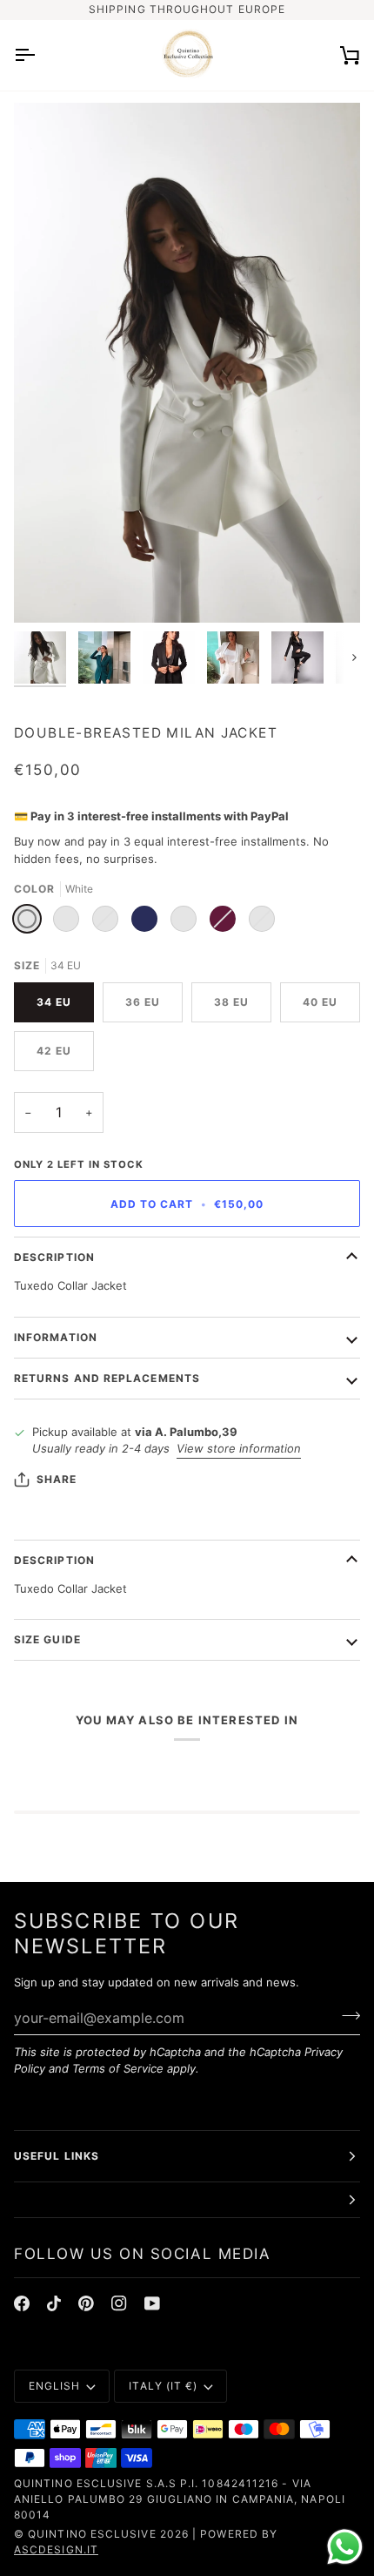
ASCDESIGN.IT (56, 2549)
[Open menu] (40, 55)
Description (54, 1257)
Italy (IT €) (163, 2386)
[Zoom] (47, 590)
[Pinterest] (86, 2303)
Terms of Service (118, 2068)
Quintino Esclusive (92, 2534)
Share (57, 1479)
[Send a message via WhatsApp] (345, 2547)
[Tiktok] (54, 2303)
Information (56, 1337)
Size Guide (47, 1639)
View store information (239, 1448)
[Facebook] (22, 2303)
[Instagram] (119, 2303)
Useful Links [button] (57, 2156)
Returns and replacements (107, 1378)
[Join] (346, 2015)
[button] (187, 2200)
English (55, 2386)
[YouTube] (152, 2303)
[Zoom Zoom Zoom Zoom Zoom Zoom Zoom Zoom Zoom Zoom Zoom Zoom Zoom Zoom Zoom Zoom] (187, 363)
